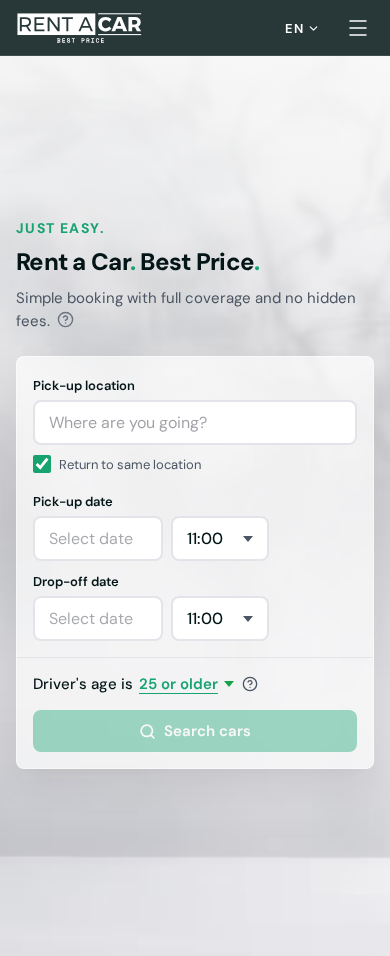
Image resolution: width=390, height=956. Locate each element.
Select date (91, 538)
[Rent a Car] (80, 28)
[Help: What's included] (65, 319)
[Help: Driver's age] (250, 684)
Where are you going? (128, 422)
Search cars (207, 731)
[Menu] (358, 28)
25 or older (178, 684)
